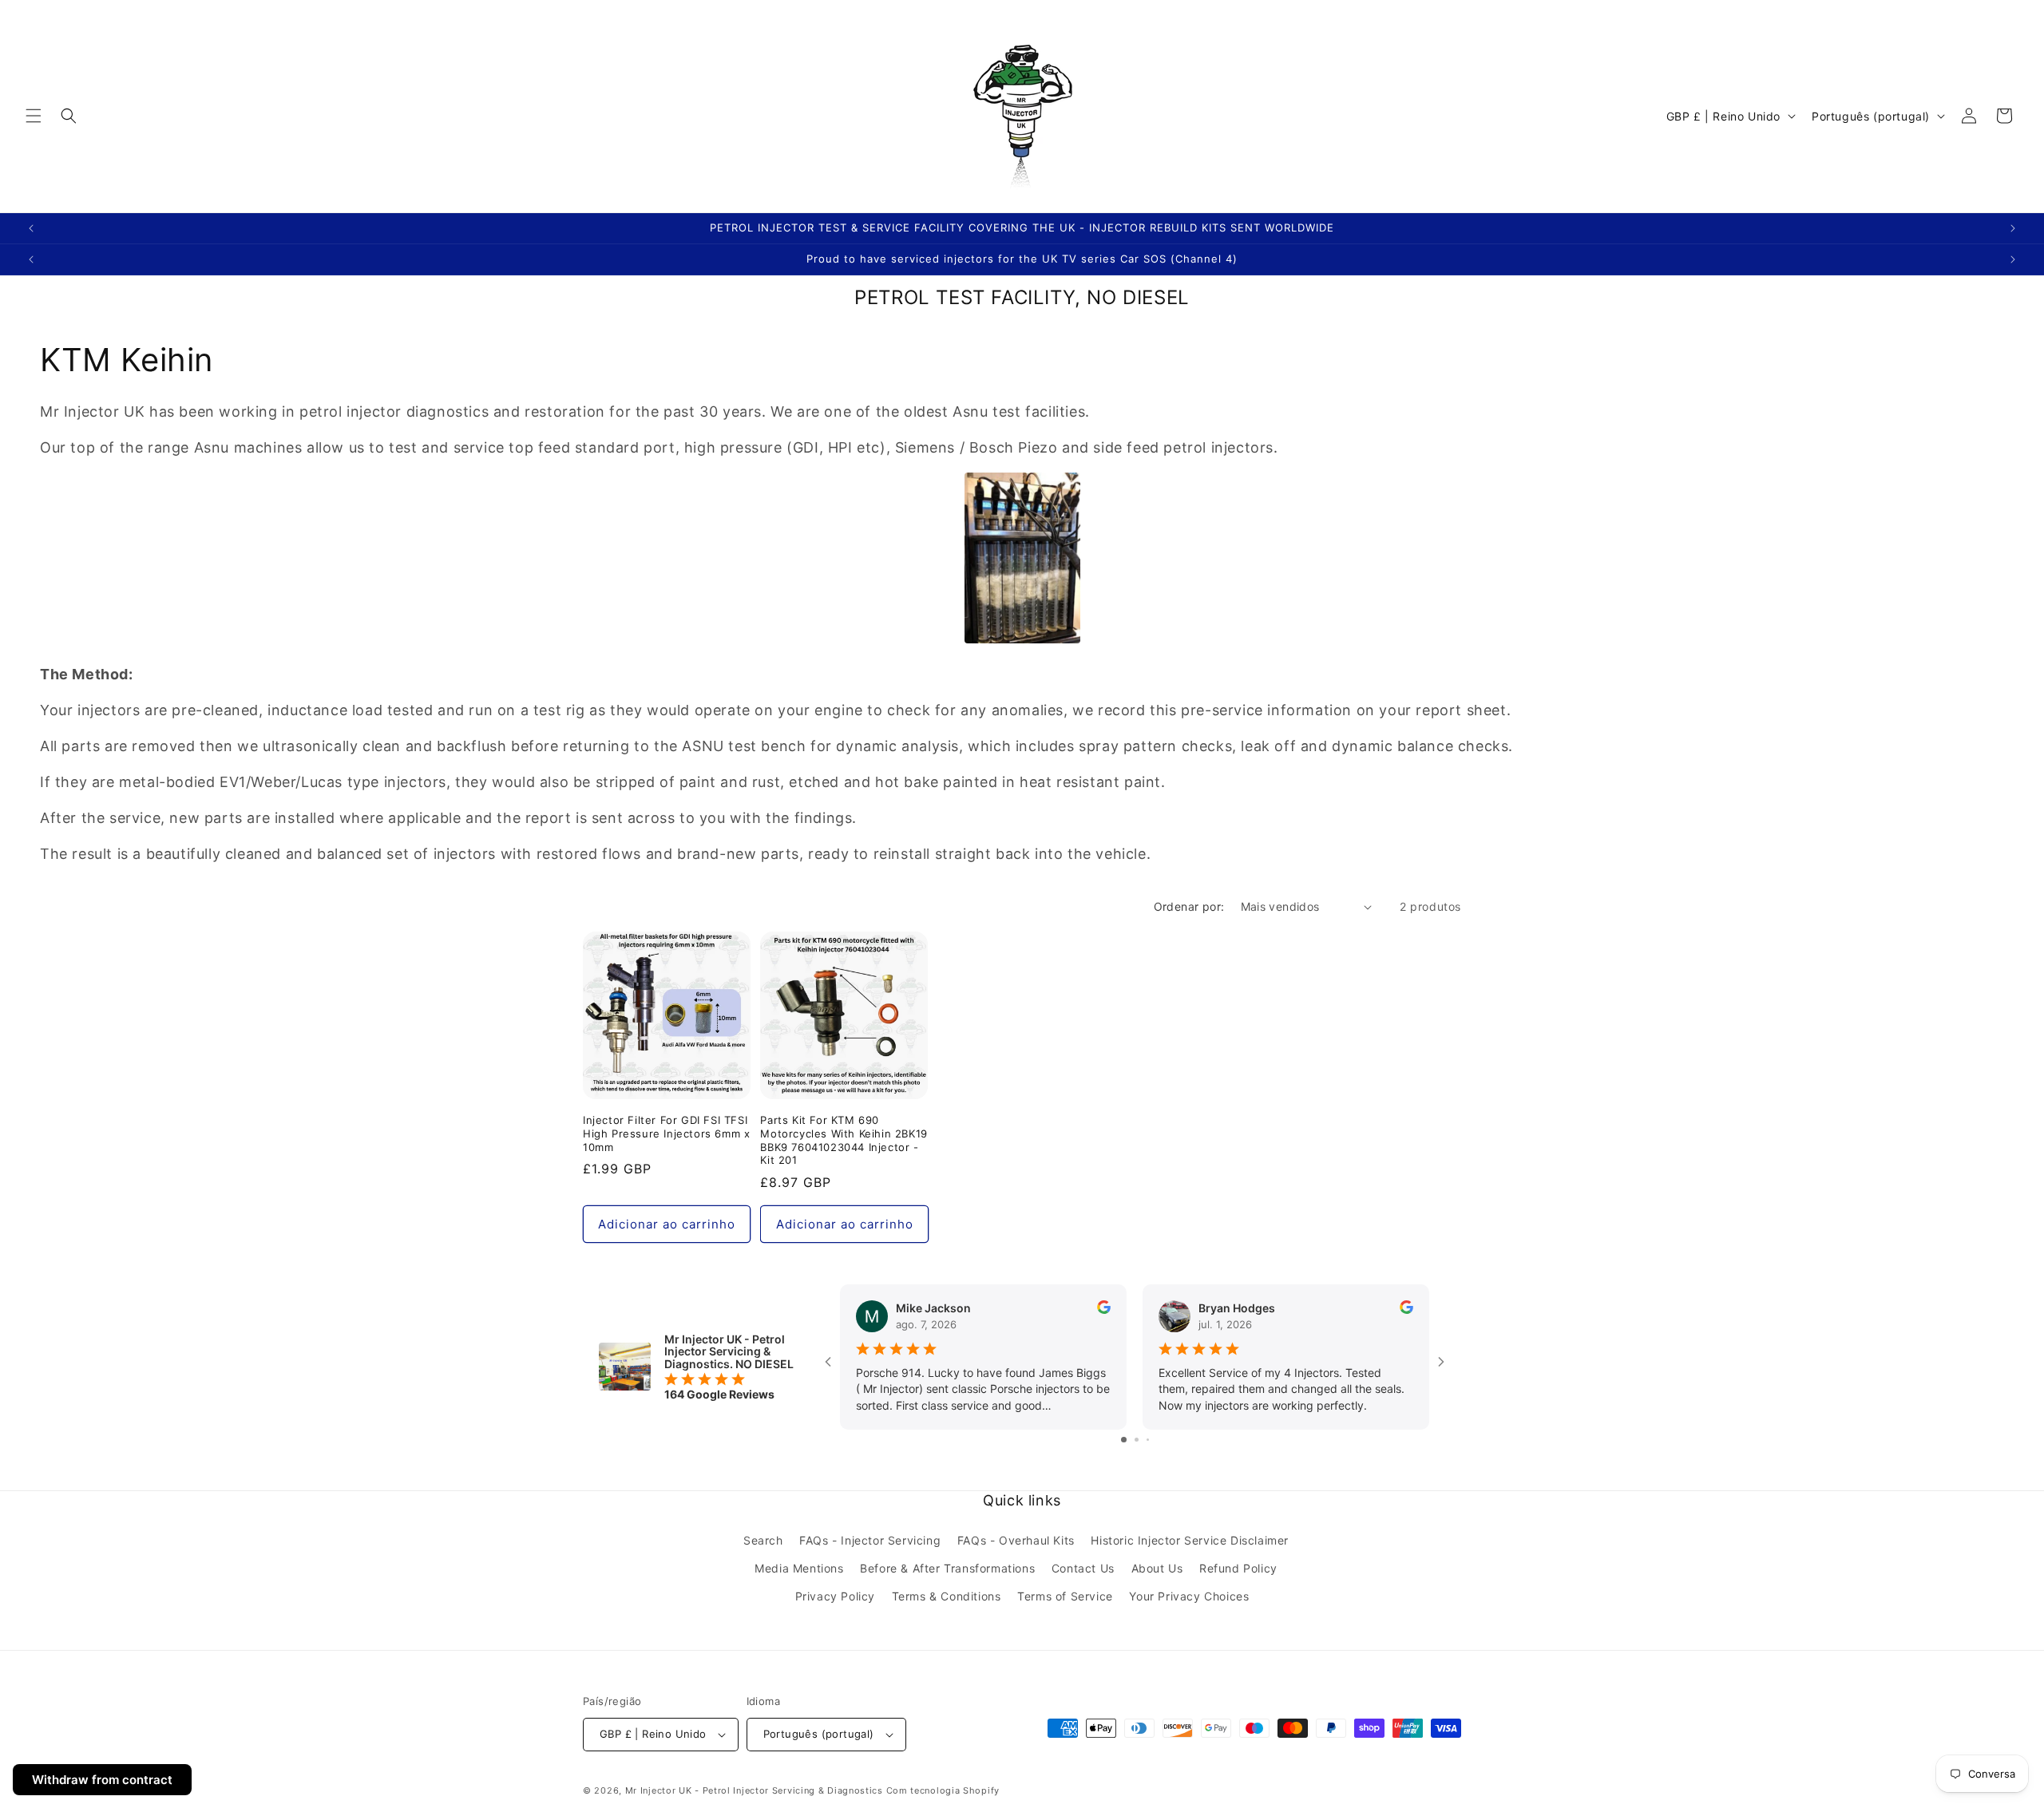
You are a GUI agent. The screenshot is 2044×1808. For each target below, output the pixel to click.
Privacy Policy (835, 1596)
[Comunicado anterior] (31, 228)
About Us (1157, 1568)
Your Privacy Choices (1189, 1596)
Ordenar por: (1189, 906)
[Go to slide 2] (1137, 1440)
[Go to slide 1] (1124, 1440)
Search (763, 1540)
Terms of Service (1065, 1596)
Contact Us (1083, 1568)
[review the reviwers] (1104, 1310)
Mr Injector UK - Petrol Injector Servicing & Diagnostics (754, 1790)
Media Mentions (799, 1568)
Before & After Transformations (947, 1568)
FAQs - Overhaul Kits (1016, 1540)
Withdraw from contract (102, 1780)
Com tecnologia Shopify (943, 1790)
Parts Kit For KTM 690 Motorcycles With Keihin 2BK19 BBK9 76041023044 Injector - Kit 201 (844, 1140)
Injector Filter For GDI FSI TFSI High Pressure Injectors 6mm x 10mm (666, 1133)
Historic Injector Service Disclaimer (1190, 1540)
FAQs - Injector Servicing (870, 1540)
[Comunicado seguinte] (2013, 228)
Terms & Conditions (947, 1596)
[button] (34, 116)
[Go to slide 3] (1148, 1440)
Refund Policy (1238, 1568)
